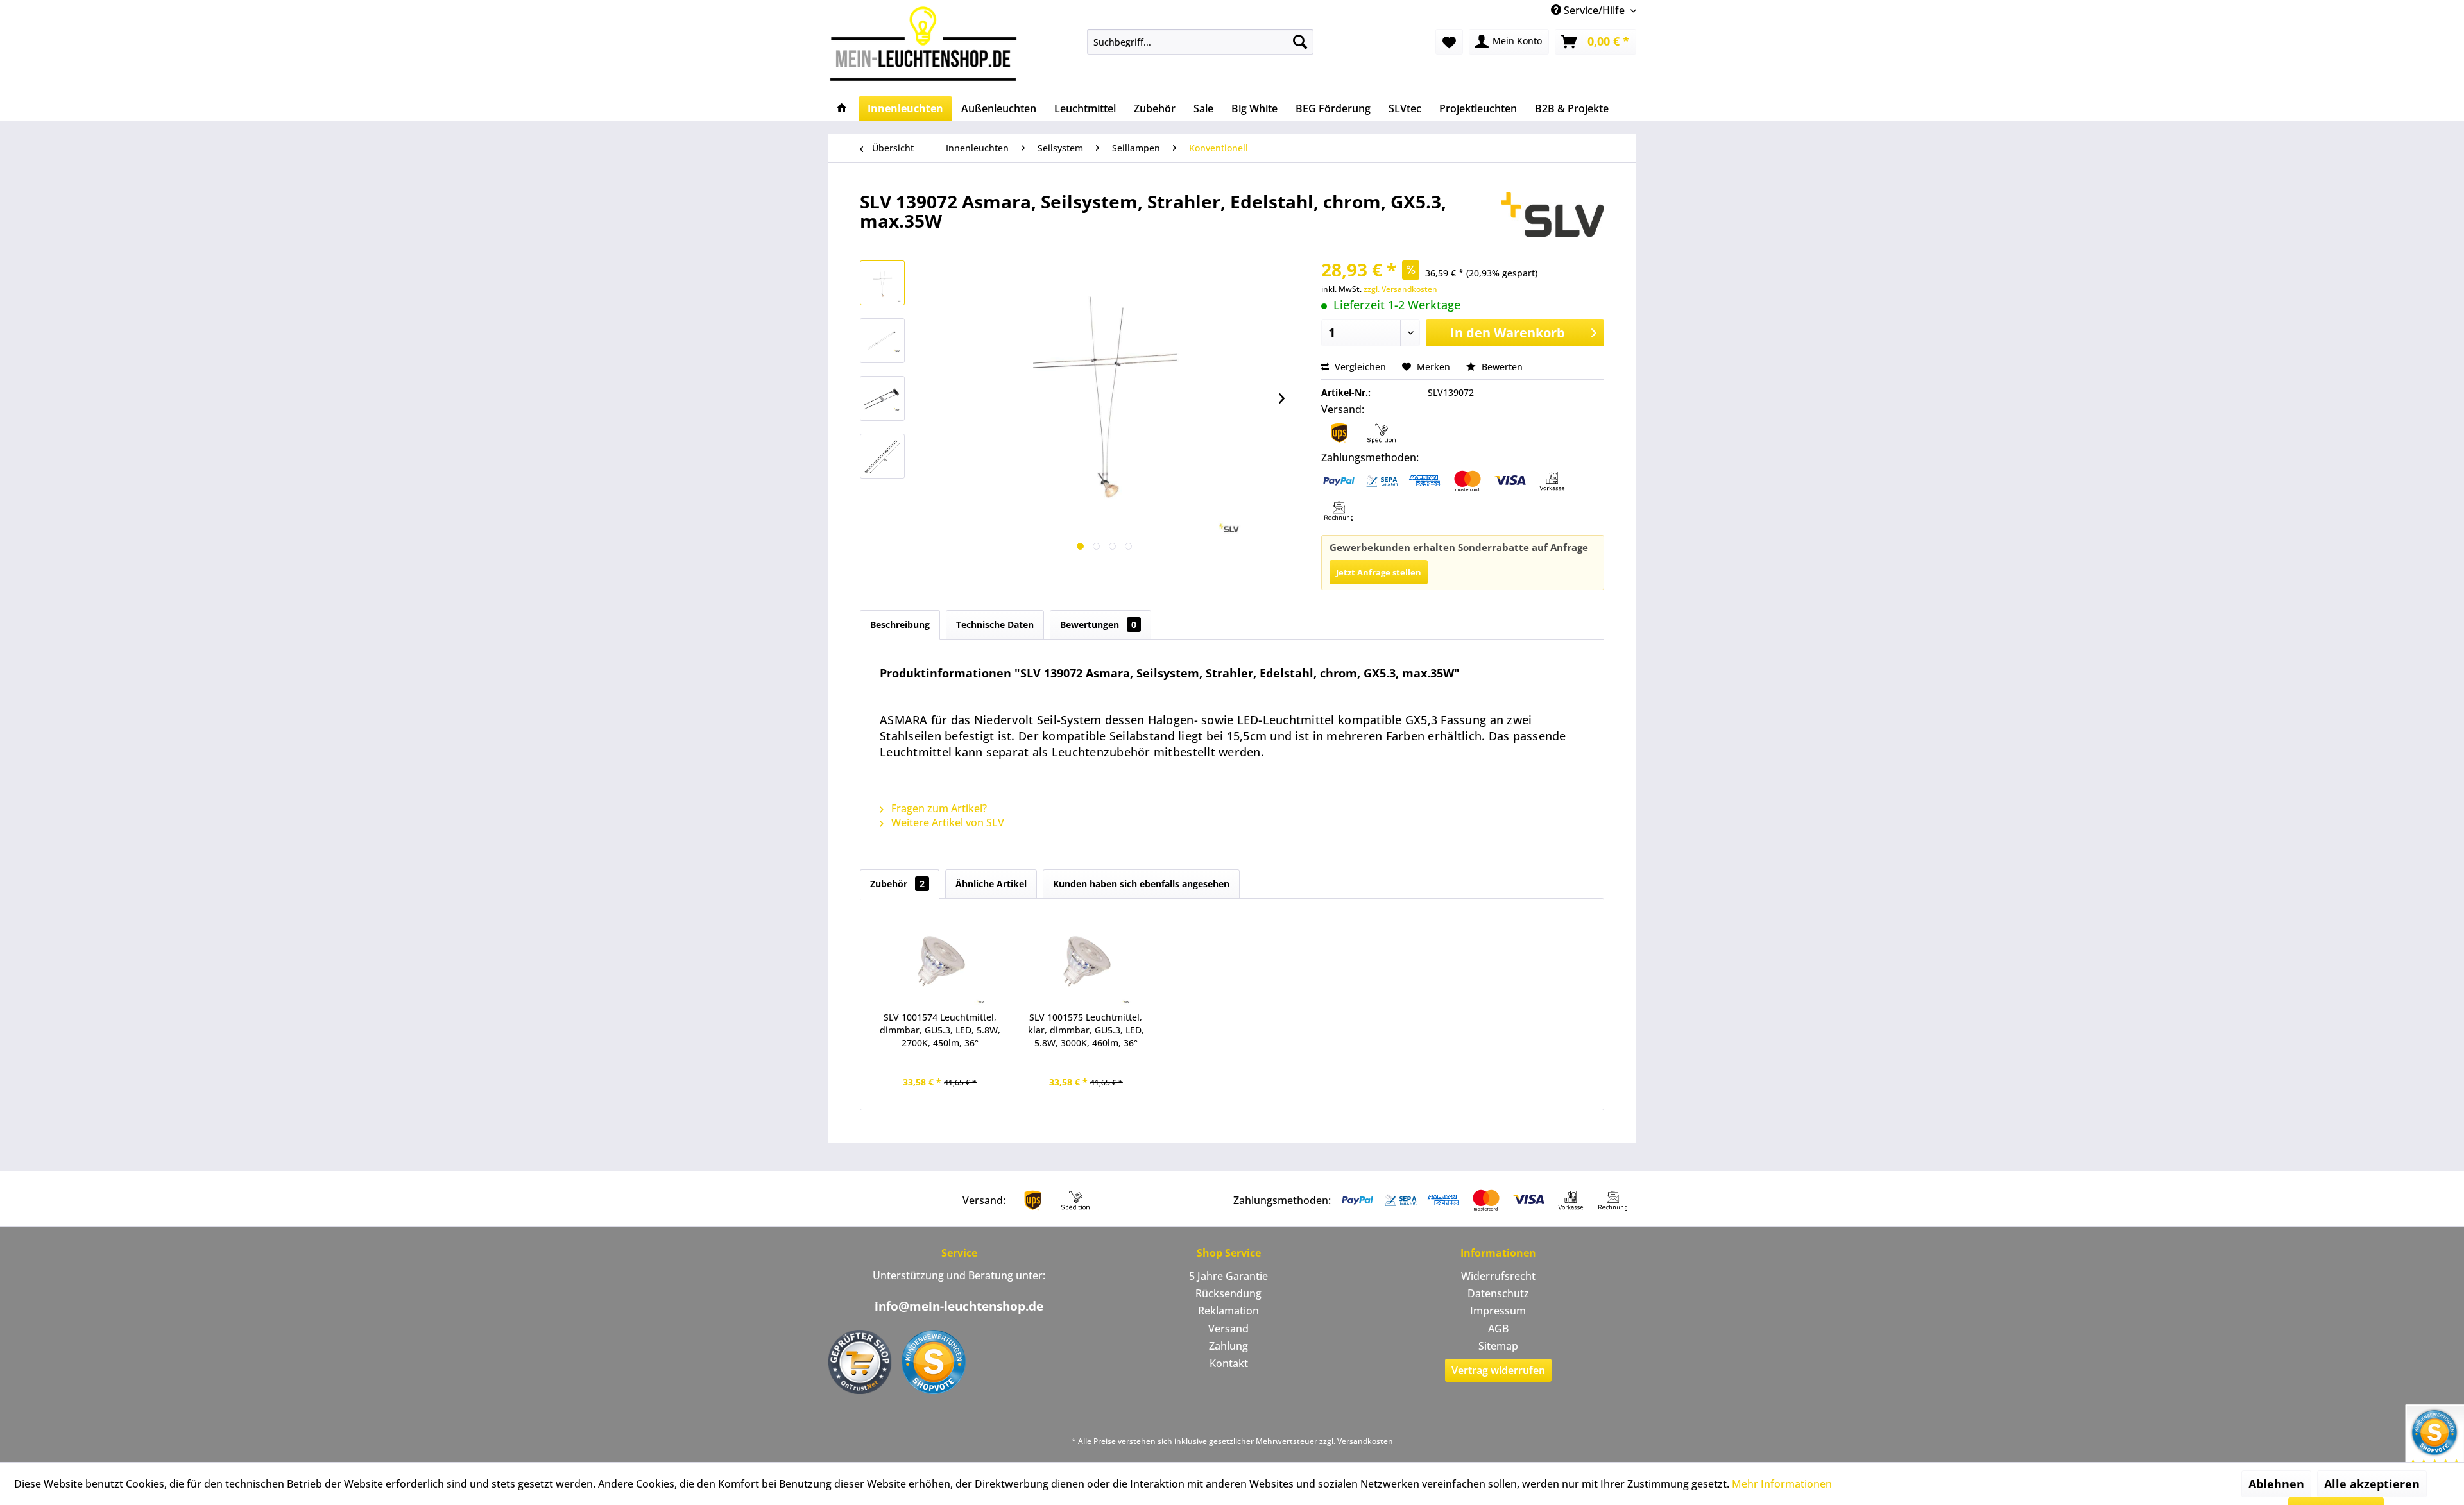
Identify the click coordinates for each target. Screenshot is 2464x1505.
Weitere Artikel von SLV (946, 822)
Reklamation (1228, 1311)
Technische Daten (995, 625)
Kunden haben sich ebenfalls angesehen (1141, 884)
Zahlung (1228, 1346)
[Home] (842, 108)
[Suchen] (1300, 42)
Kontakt (1229, 1363)
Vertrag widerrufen (1498, 1370)
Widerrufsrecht (1498, 1276)
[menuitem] (1200, 42)
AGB (1498, 1329)
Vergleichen (1359, 367)
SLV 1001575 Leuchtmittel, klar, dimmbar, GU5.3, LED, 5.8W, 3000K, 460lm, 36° (1086, 1030)
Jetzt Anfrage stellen (1379, 572)
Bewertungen (1098, 625)
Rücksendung (1228, 1293)
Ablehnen (2276, 1484)
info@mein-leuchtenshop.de (959, 1306)
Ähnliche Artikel (991, 884)
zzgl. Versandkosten (1400, 289)
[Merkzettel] (1449, 42)
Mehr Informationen (1782, 1484)
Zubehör (897, 884)
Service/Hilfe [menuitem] (1594, 10)
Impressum (1498, 1311)
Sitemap (1498, 1346)
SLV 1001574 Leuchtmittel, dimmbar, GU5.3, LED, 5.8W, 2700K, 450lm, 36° (940, 1030)
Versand (1228, 1329)
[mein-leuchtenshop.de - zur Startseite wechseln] (927, 43)
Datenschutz (1498, 1293)
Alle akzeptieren (2372, 1484)
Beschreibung (900, 625)
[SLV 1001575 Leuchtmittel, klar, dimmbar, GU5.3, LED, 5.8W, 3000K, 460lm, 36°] (1086, 960)
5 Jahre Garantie (1228, 1276)
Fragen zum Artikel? (938, 808)
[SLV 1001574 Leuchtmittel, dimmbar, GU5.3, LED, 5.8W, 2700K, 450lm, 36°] (940, 960)
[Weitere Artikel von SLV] (1553, 214)
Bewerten (1501, 367)
